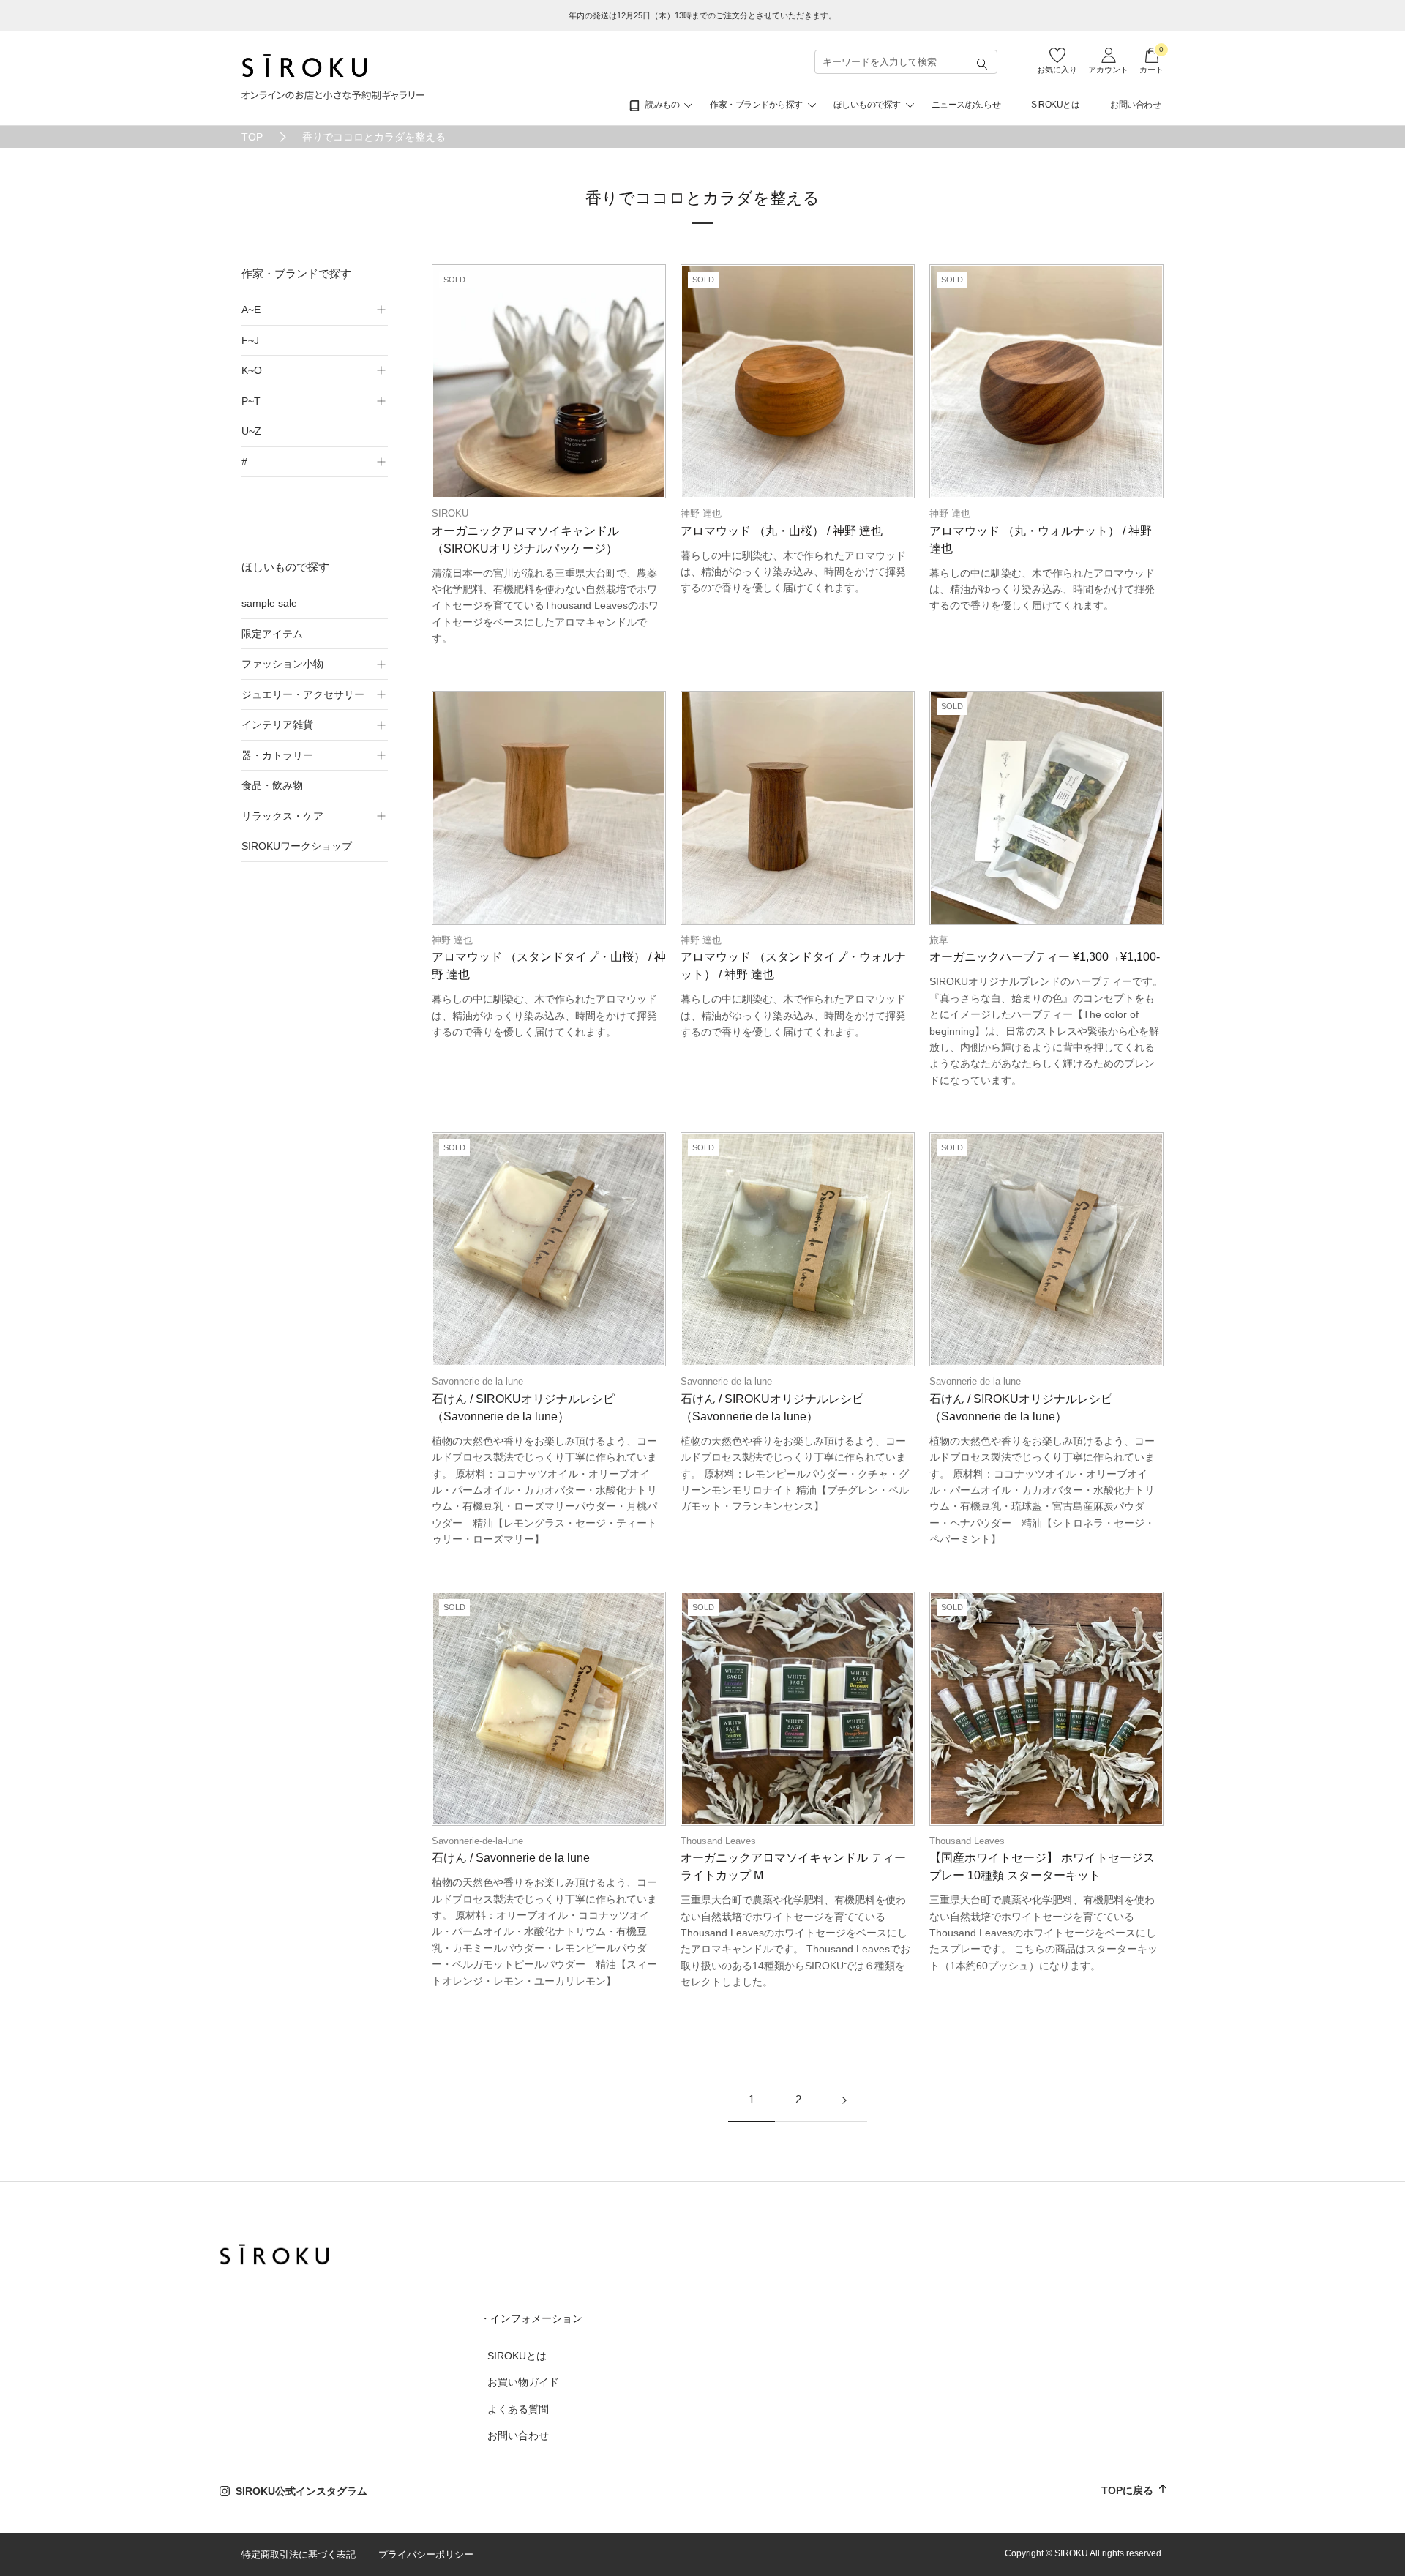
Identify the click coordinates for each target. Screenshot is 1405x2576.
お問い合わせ (1135, 105)
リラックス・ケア (282, 816)
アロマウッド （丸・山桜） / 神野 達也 (782, 531)
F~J (250, 340)
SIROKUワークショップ (297, 846)
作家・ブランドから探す (756, 105)
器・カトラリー (277, 755)
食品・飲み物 (272, 785)
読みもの (662, 105)
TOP (252, 137)
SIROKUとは (1055, 105)
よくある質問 (518, 2409)
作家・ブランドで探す (296, 273)
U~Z (251, 431)
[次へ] (844, 2100)
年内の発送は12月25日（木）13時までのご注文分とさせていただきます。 (702, 15)
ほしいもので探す (867, 105)
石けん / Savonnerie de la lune (511, 1858)
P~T (251, 401)
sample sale (269, 603)
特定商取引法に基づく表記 (299, 2554)
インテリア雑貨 (277, 724)
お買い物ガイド (523, 2382)
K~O (252, 370)
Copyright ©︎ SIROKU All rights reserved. (1084, 2553)
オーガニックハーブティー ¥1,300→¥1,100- (1045, 957)
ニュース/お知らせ (966, 105)
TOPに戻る (1129, 2490)
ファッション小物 (282, 664)
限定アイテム (272, 634)
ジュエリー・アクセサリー (303, 694)
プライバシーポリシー (426, 2554)
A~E (251, 310)
